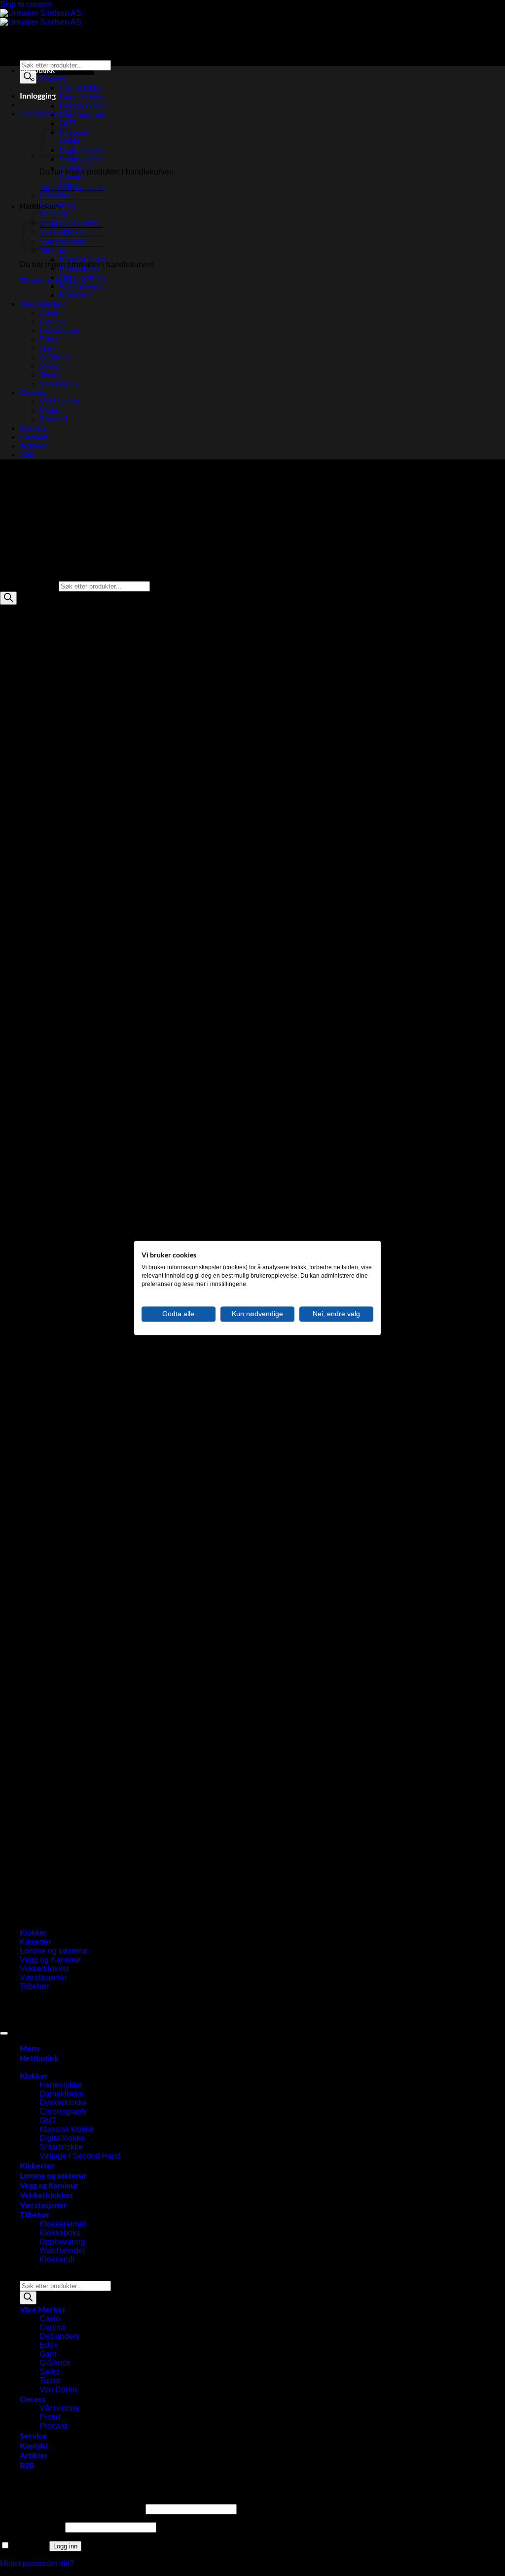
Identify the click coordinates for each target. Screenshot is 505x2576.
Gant (48, 348)
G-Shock (55, 357)
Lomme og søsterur (58, 209)
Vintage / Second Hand (75, 177)
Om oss (33, 392)
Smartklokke (81, 159)
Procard (53, 419)
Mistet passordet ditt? (37, 2563)
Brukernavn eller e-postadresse (72, 2509)
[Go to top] (4, 2033)
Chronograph (82, 115)
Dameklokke (81, 97)
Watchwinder (82, 286)
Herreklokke (80, 88)
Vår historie (59, 401)
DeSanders (59, 331)
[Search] (28, 77)
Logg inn (65, 2546)
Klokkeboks (80, 268)
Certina (52, 322)
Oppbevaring (82, 277)
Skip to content (26, 4)
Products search (48, 55)
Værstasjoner (63, 241)
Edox (49, 339)
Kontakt (34, 436)
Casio (50, 313)
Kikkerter (55, 195)
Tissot (50, 375)
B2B (27, 454)
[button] (38, 95)
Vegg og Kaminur (70, 223)
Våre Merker (43, 303)
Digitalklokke (82, 150)
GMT (48, 2120)
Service (33, 428)
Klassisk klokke (67, 2129)
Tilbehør (54, 251)
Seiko (50, 366)
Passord (32, 2527)
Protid (50, 410)
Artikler (34, 445)
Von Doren (58, 384)
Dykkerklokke (83, 106)
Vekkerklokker (64, 232)
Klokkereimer (82, 260)
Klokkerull (77, 295)
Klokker (53, 79)
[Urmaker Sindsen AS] (41, 17)
